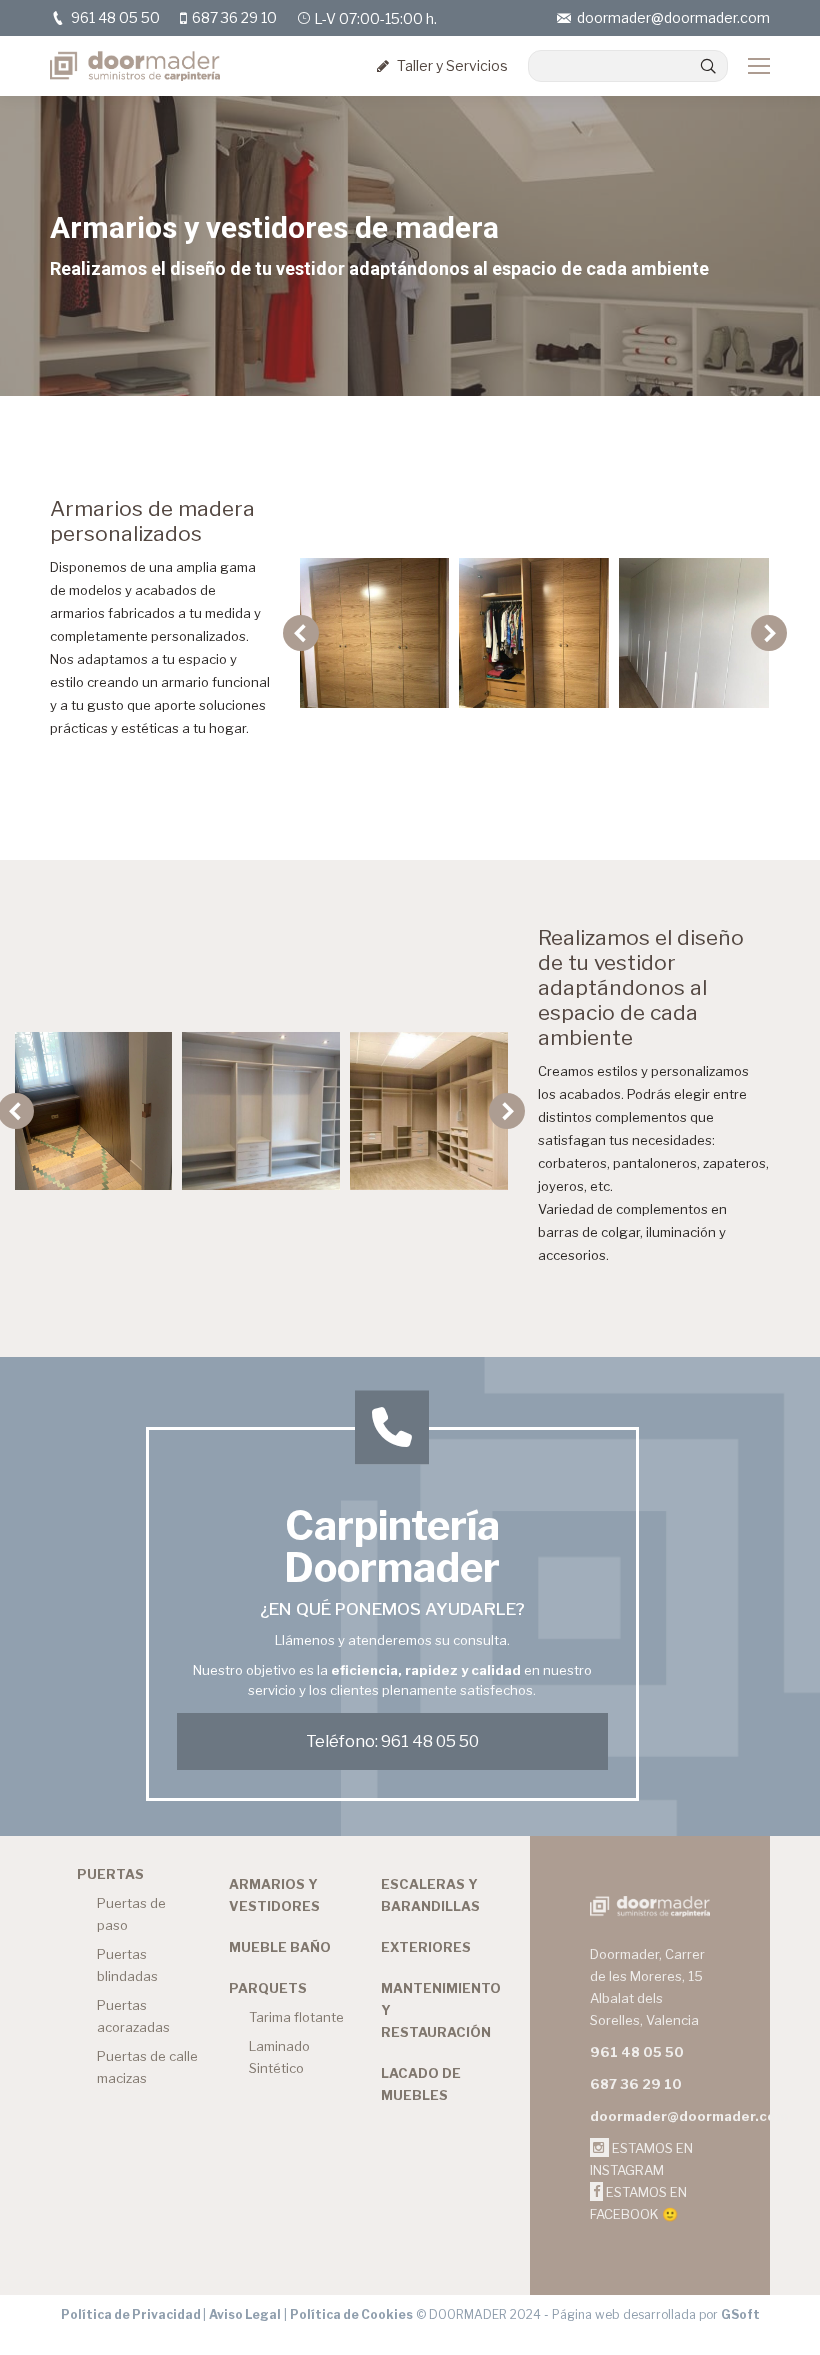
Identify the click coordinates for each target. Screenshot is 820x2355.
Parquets (268, 1988)
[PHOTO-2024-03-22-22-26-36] (429, 1111)
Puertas (110, 1874)
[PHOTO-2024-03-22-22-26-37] (261, 1111)
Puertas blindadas (127, 1965)
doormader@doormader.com (673, 17)
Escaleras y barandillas (430, 1895)
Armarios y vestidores (274, 1895)
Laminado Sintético (279, 2057)
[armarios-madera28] (694, 633)
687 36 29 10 (234, 17)
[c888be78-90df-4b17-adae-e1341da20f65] (534, 633)
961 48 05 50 (115, 17)
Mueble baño (280, 1947)
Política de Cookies (351, 2314)
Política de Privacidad (132, 2314)
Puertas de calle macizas (147, 2067)
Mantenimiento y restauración (441, 2010)
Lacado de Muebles (421, 2084)
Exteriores (426, 1947)
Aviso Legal (245, 2314)
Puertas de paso (131, 1914)
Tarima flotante (296, 2017)
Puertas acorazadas (133, 2016)
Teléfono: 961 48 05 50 (392, 1741)
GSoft (740, 2314)
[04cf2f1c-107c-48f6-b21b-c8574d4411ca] (374, 633)
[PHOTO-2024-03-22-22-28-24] (94, 1111)
